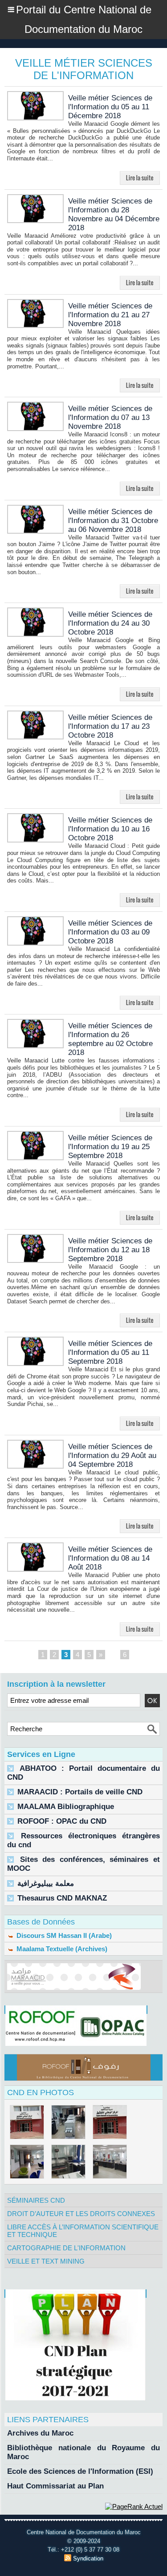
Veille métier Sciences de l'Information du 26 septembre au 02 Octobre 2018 (110, 1039)
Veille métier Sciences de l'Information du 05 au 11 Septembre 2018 (110, 1352)
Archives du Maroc (40, 2433)
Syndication (88, 2558)
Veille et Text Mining (46, 2261)
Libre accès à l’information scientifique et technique (83, 2231)
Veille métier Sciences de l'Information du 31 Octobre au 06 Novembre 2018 (113, 521)
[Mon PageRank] (134, 2506)
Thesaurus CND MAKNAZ (62, 1898)
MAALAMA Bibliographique (66, 1807)
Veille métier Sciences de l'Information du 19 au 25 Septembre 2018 (110, 1147)
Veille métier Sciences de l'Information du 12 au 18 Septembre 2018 (110, 1250)
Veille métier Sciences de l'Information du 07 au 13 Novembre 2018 (110, 417)
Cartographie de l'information (66, 2248)
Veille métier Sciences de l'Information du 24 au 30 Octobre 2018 (110, 623)
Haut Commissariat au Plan (55, 2486)
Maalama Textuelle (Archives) (61, 1949)
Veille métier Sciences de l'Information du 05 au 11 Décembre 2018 (110, 107)
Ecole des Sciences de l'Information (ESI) (80, 2471)
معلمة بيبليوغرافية (46, 1883)
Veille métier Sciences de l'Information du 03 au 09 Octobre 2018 (110, 932)
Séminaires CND (36, 2200)
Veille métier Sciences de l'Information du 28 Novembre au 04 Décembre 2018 (114, 214)
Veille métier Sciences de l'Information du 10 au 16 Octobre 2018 (110, 829)
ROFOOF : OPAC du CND (62, 1821)
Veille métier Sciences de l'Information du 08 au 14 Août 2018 (110, 1558)
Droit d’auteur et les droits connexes (81, 2214)
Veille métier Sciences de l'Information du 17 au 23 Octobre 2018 (110, 726)
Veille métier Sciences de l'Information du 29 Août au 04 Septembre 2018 (112, 1456)
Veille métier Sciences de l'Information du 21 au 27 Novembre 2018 (110, 315)
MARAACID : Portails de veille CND (80, 1792)
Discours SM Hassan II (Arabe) (63, 1935)
